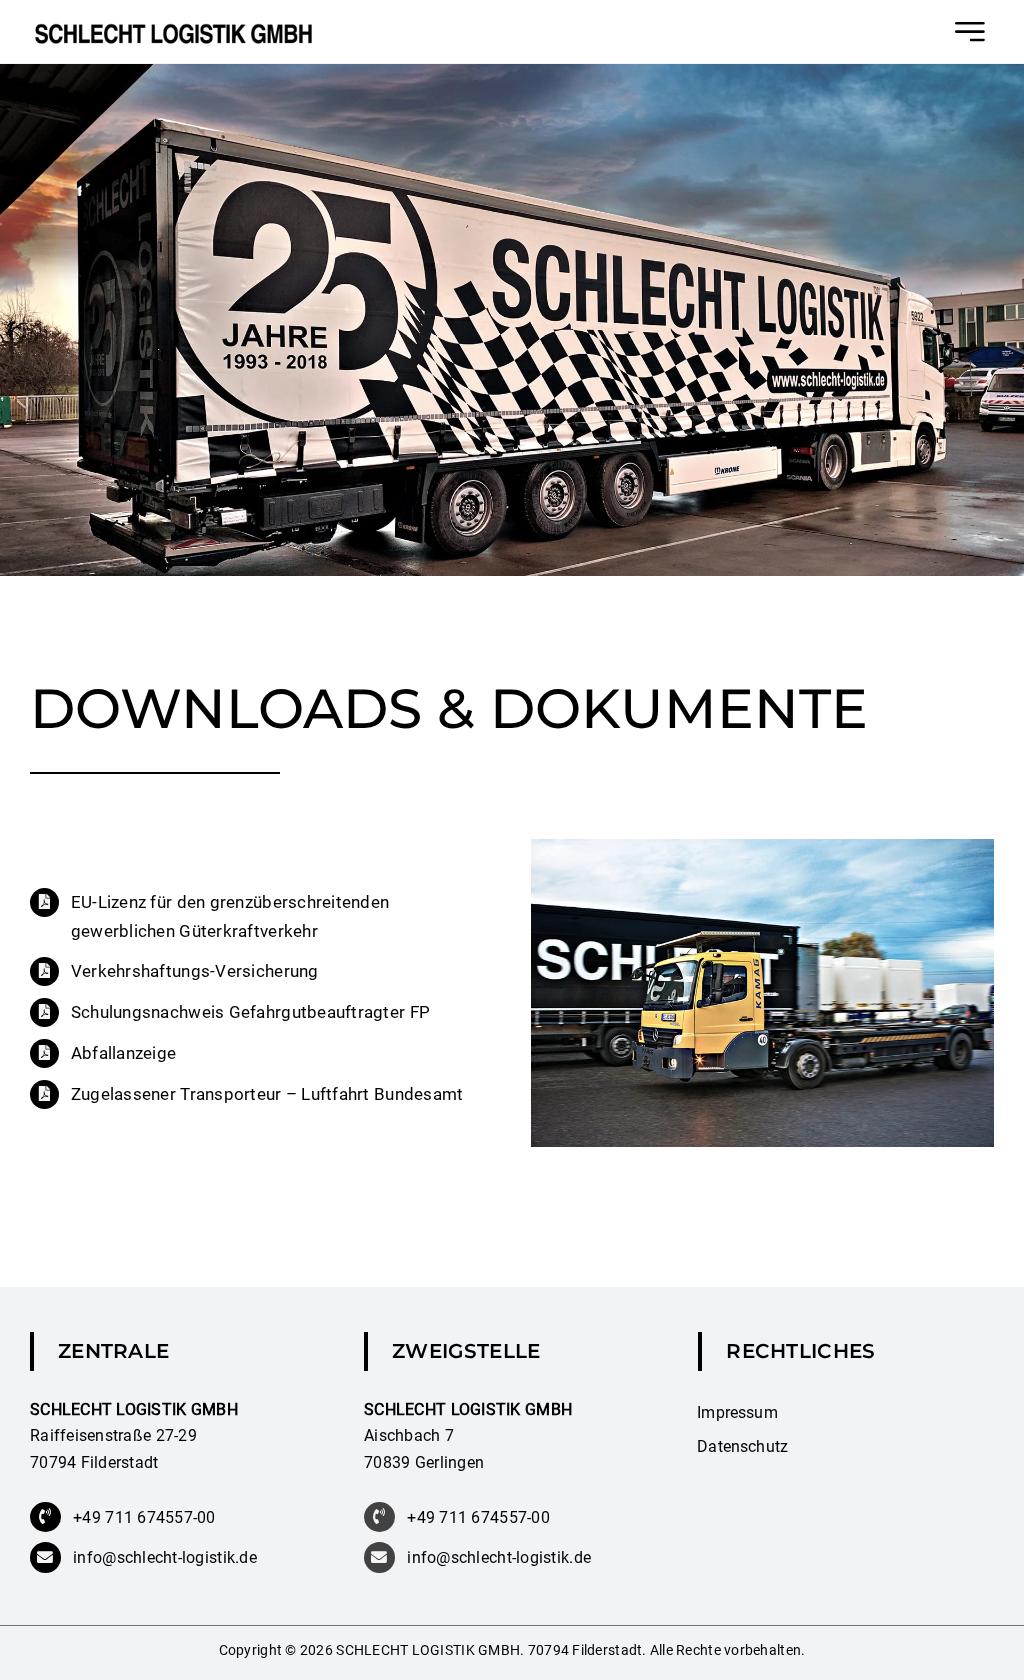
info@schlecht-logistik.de (165, 1557)
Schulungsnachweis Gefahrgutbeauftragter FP (250, 1012)
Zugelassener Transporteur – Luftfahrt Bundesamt (267, 1094)
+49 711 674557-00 (144, 1517)
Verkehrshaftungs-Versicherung (195, 971)
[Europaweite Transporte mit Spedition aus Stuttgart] (174, 31)
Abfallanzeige (124, 1053)
